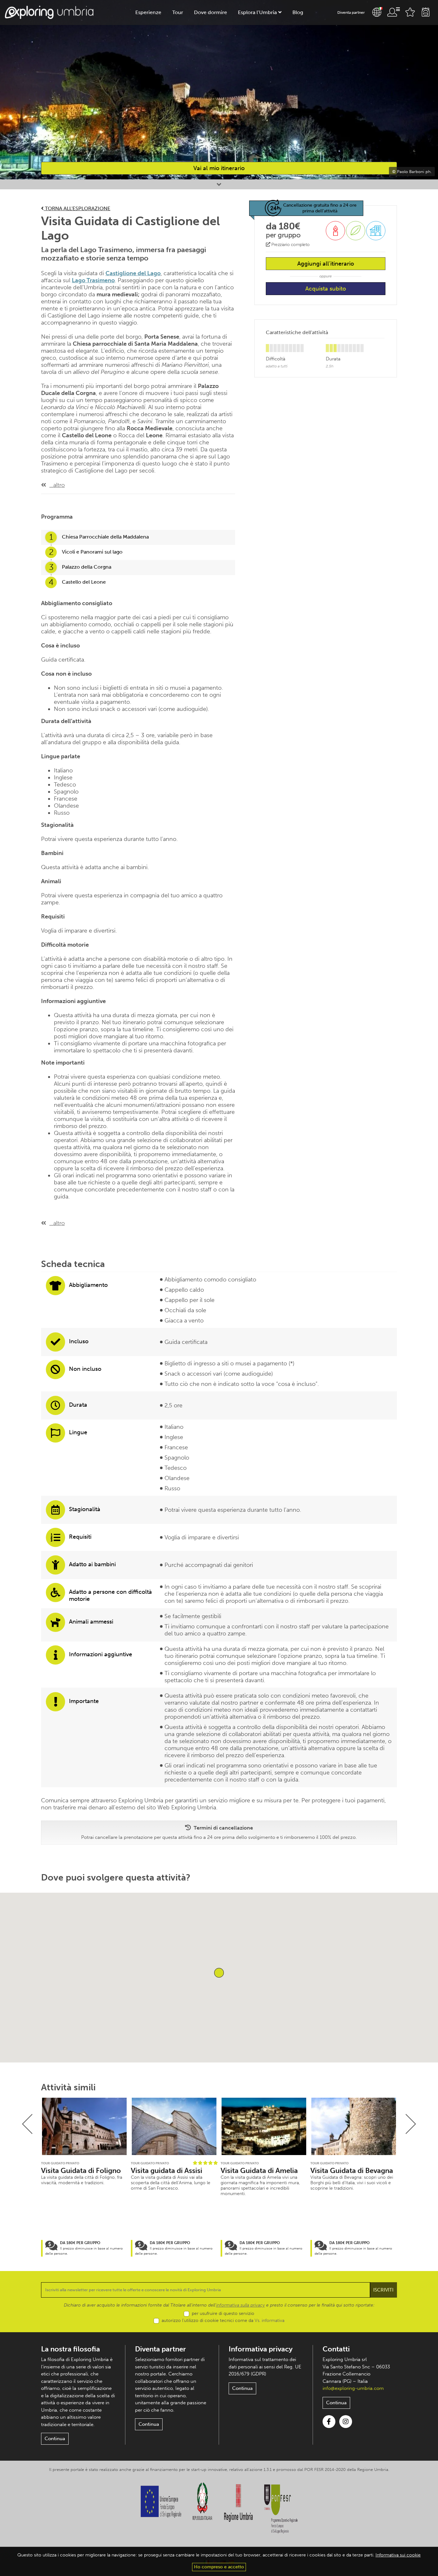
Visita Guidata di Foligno (81, 2171)
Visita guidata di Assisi (167, 2171)
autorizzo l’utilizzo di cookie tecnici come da (223, 2321)
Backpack (425, 12)
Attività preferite (410, 12)
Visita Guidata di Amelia (259, 2171)
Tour (178, 12)
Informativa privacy (261, 2349)
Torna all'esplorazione (77, 208)
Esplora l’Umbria (257, 12)
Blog (298, 12)
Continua (55, 2439)
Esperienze (148, 12)
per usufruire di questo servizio (223, 2313)
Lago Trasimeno (93, 280)
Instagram (346, 2422)
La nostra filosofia (71, 2349)
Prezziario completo (290, 245)
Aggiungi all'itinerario (326, 264)
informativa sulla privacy (240, 2305)
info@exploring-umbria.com (353, 2388)
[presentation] (27, 2124)
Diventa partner (351, 12)
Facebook (329, 2422)
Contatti (336, 2349)
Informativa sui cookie (398, 2555)
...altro (57, 485)
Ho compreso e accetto (219, 2567)
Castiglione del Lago (133, 273)
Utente (393, 12)
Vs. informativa (270, 2321)
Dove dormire (211, 12)
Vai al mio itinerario (219, 168)
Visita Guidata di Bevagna (352, 2171)
